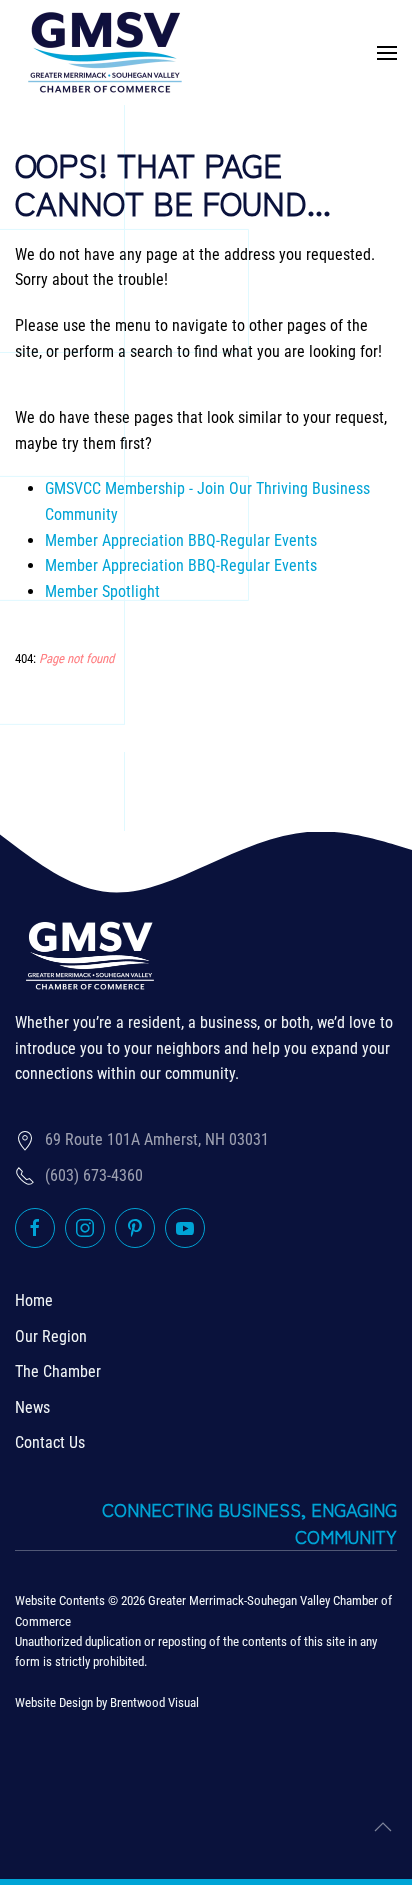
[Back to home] (105, 52)
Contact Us (50, 1442)
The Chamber (58, 1371)
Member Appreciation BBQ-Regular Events (181, 540)
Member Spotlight (102, 591)
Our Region (51, 1336)
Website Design (54, 1702)
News (32, 1407)
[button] (387, 52)
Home (34, 1300)
